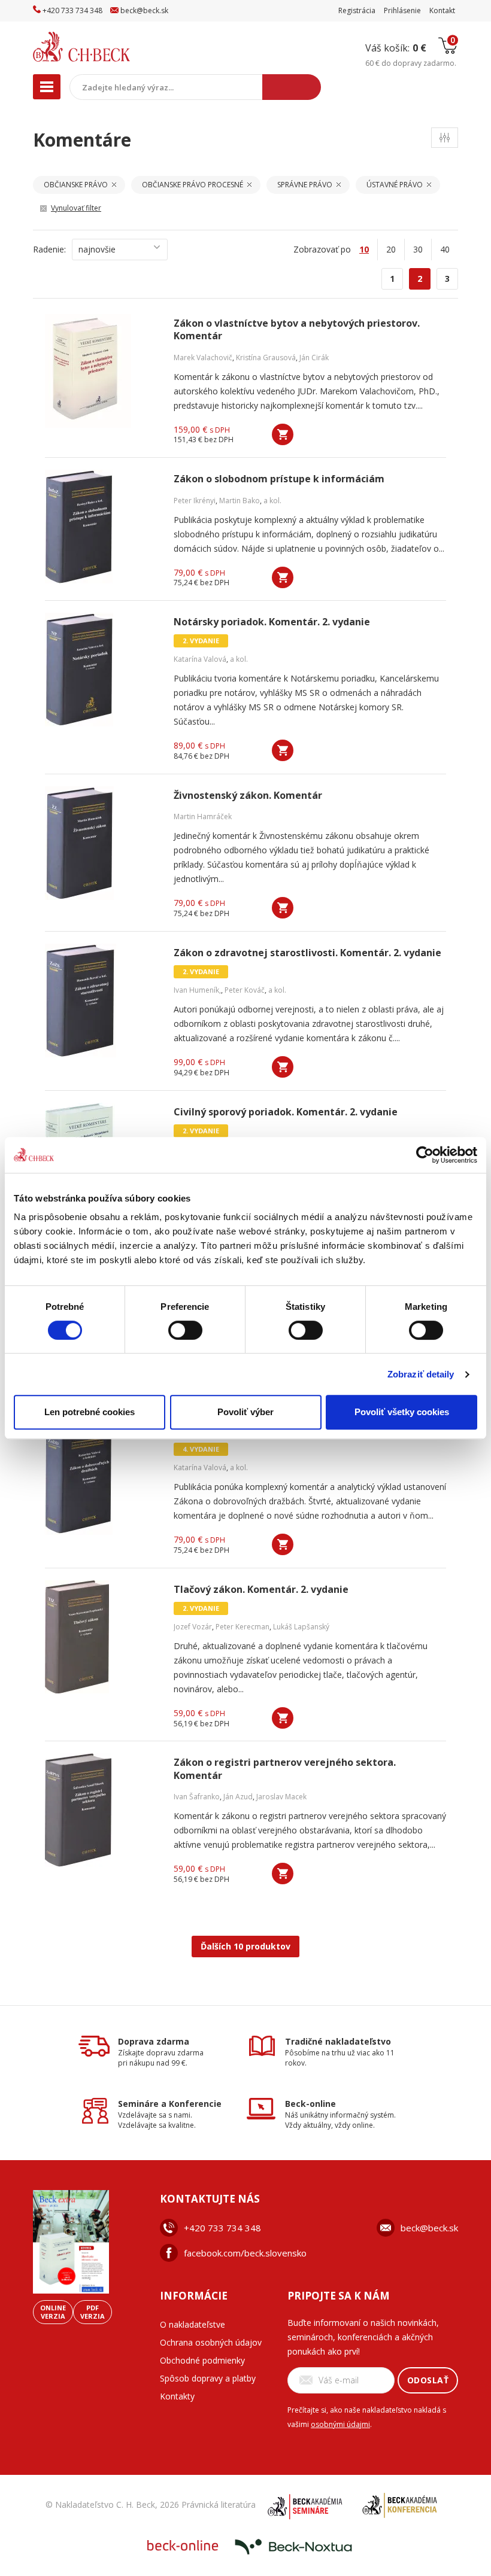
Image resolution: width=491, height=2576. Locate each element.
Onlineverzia (53, 2312)
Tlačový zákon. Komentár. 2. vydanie (261, 1590)
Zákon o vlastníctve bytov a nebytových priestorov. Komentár (297, 330)
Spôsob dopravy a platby (208, 2378)
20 (391, 249)
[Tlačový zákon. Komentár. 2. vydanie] (102, 1637)
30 (418, 249)
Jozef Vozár (193, 1627)
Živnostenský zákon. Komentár (248, 796)
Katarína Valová (200, 659)
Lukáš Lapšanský (301, 1627)
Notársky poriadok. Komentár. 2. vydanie (272, 622)
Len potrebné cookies (90, 1412)
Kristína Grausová (266, 358)
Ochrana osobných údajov (211, 2342)
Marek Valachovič (203, 358)
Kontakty (177, 2396)
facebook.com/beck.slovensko (245, 2253)
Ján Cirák (314, 358)
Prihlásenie (402, 10)
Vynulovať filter (76, 208)
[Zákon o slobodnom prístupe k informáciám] (102, 527)
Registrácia (357, 10)
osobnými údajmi (340, 2424)
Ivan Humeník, (197, 990)
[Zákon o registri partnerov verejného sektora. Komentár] (102, 1810)
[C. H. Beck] (107, 47)
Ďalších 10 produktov (245, 1946)
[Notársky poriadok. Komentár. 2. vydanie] (102, 670)
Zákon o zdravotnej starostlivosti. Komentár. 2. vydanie (307, 953)
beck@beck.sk (429, 2228)
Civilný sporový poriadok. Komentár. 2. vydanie (286, 1112)
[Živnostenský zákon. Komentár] (102, 843)
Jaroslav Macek (281, 1797)
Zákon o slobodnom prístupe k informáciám (279, 479)
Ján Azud (238, 1797)
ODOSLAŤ (428, 2380)
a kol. (272, 501)
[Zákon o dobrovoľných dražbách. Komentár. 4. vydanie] (102, 1478)
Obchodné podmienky (202, 2360)
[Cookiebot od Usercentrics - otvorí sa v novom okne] (425, 1155)
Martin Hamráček (203, 816)
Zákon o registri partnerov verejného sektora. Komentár (285, 1769)
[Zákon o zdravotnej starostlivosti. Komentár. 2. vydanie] (102, 1000)
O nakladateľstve (193, 2324)
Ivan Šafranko (197, 1797)
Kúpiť (283, 434)
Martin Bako (240, 501)
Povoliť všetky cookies (402, 1412)
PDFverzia (93, 2312)
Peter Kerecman (243, 1627)
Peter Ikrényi (195, 501)
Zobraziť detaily (421, 1374)
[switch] (185, 1330)
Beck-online (310, 2104)
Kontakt (442, 10)
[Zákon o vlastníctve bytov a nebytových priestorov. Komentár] (102, 371)
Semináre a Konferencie (170, 2104)
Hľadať (292, 87)
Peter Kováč (245, 990)
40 (445, 249)
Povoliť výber (245, 1412)
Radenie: (49, 249)
